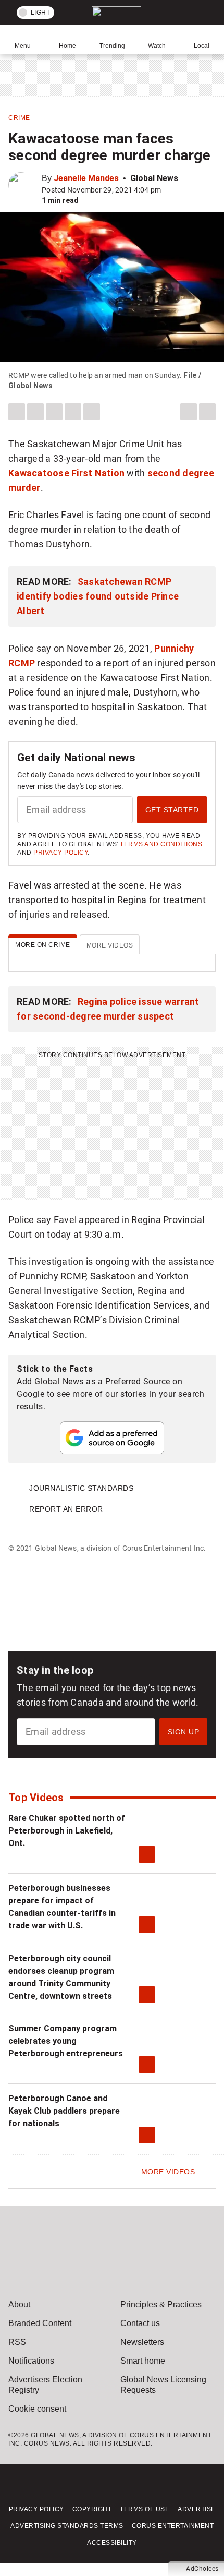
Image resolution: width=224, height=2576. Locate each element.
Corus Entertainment (173, 2526)
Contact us (140, 2323)
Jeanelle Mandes (86, 178)
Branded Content (40, 2323)
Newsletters (142, 2342)
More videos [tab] (110, 945)
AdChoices (202, 2569)
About (19, 2304)
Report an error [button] (66, 1509)
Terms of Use (145, 2509)
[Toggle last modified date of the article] (168, 190)
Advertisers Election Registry (45, 2385)
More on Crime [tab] (43, 945)
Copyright (92, 2509)
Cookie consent (37, 2409)
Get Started (172, 810)
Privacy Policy (60, 853)
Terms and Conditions (161, 844)
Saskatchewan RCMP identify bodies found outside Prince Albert (98, 596)
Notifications (31, 2361)
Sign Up (184, 1732)
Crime (19, 118)
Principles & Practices (161, 2304)
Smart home (143, 2361)
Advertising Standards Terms (67, 2526)
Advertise (197, 2509)
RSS (17, 2342)
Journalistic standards (81, 1488)
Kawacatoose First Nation (66, 473)
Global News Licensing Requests (163, 2385)
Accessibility (112, 2543)
